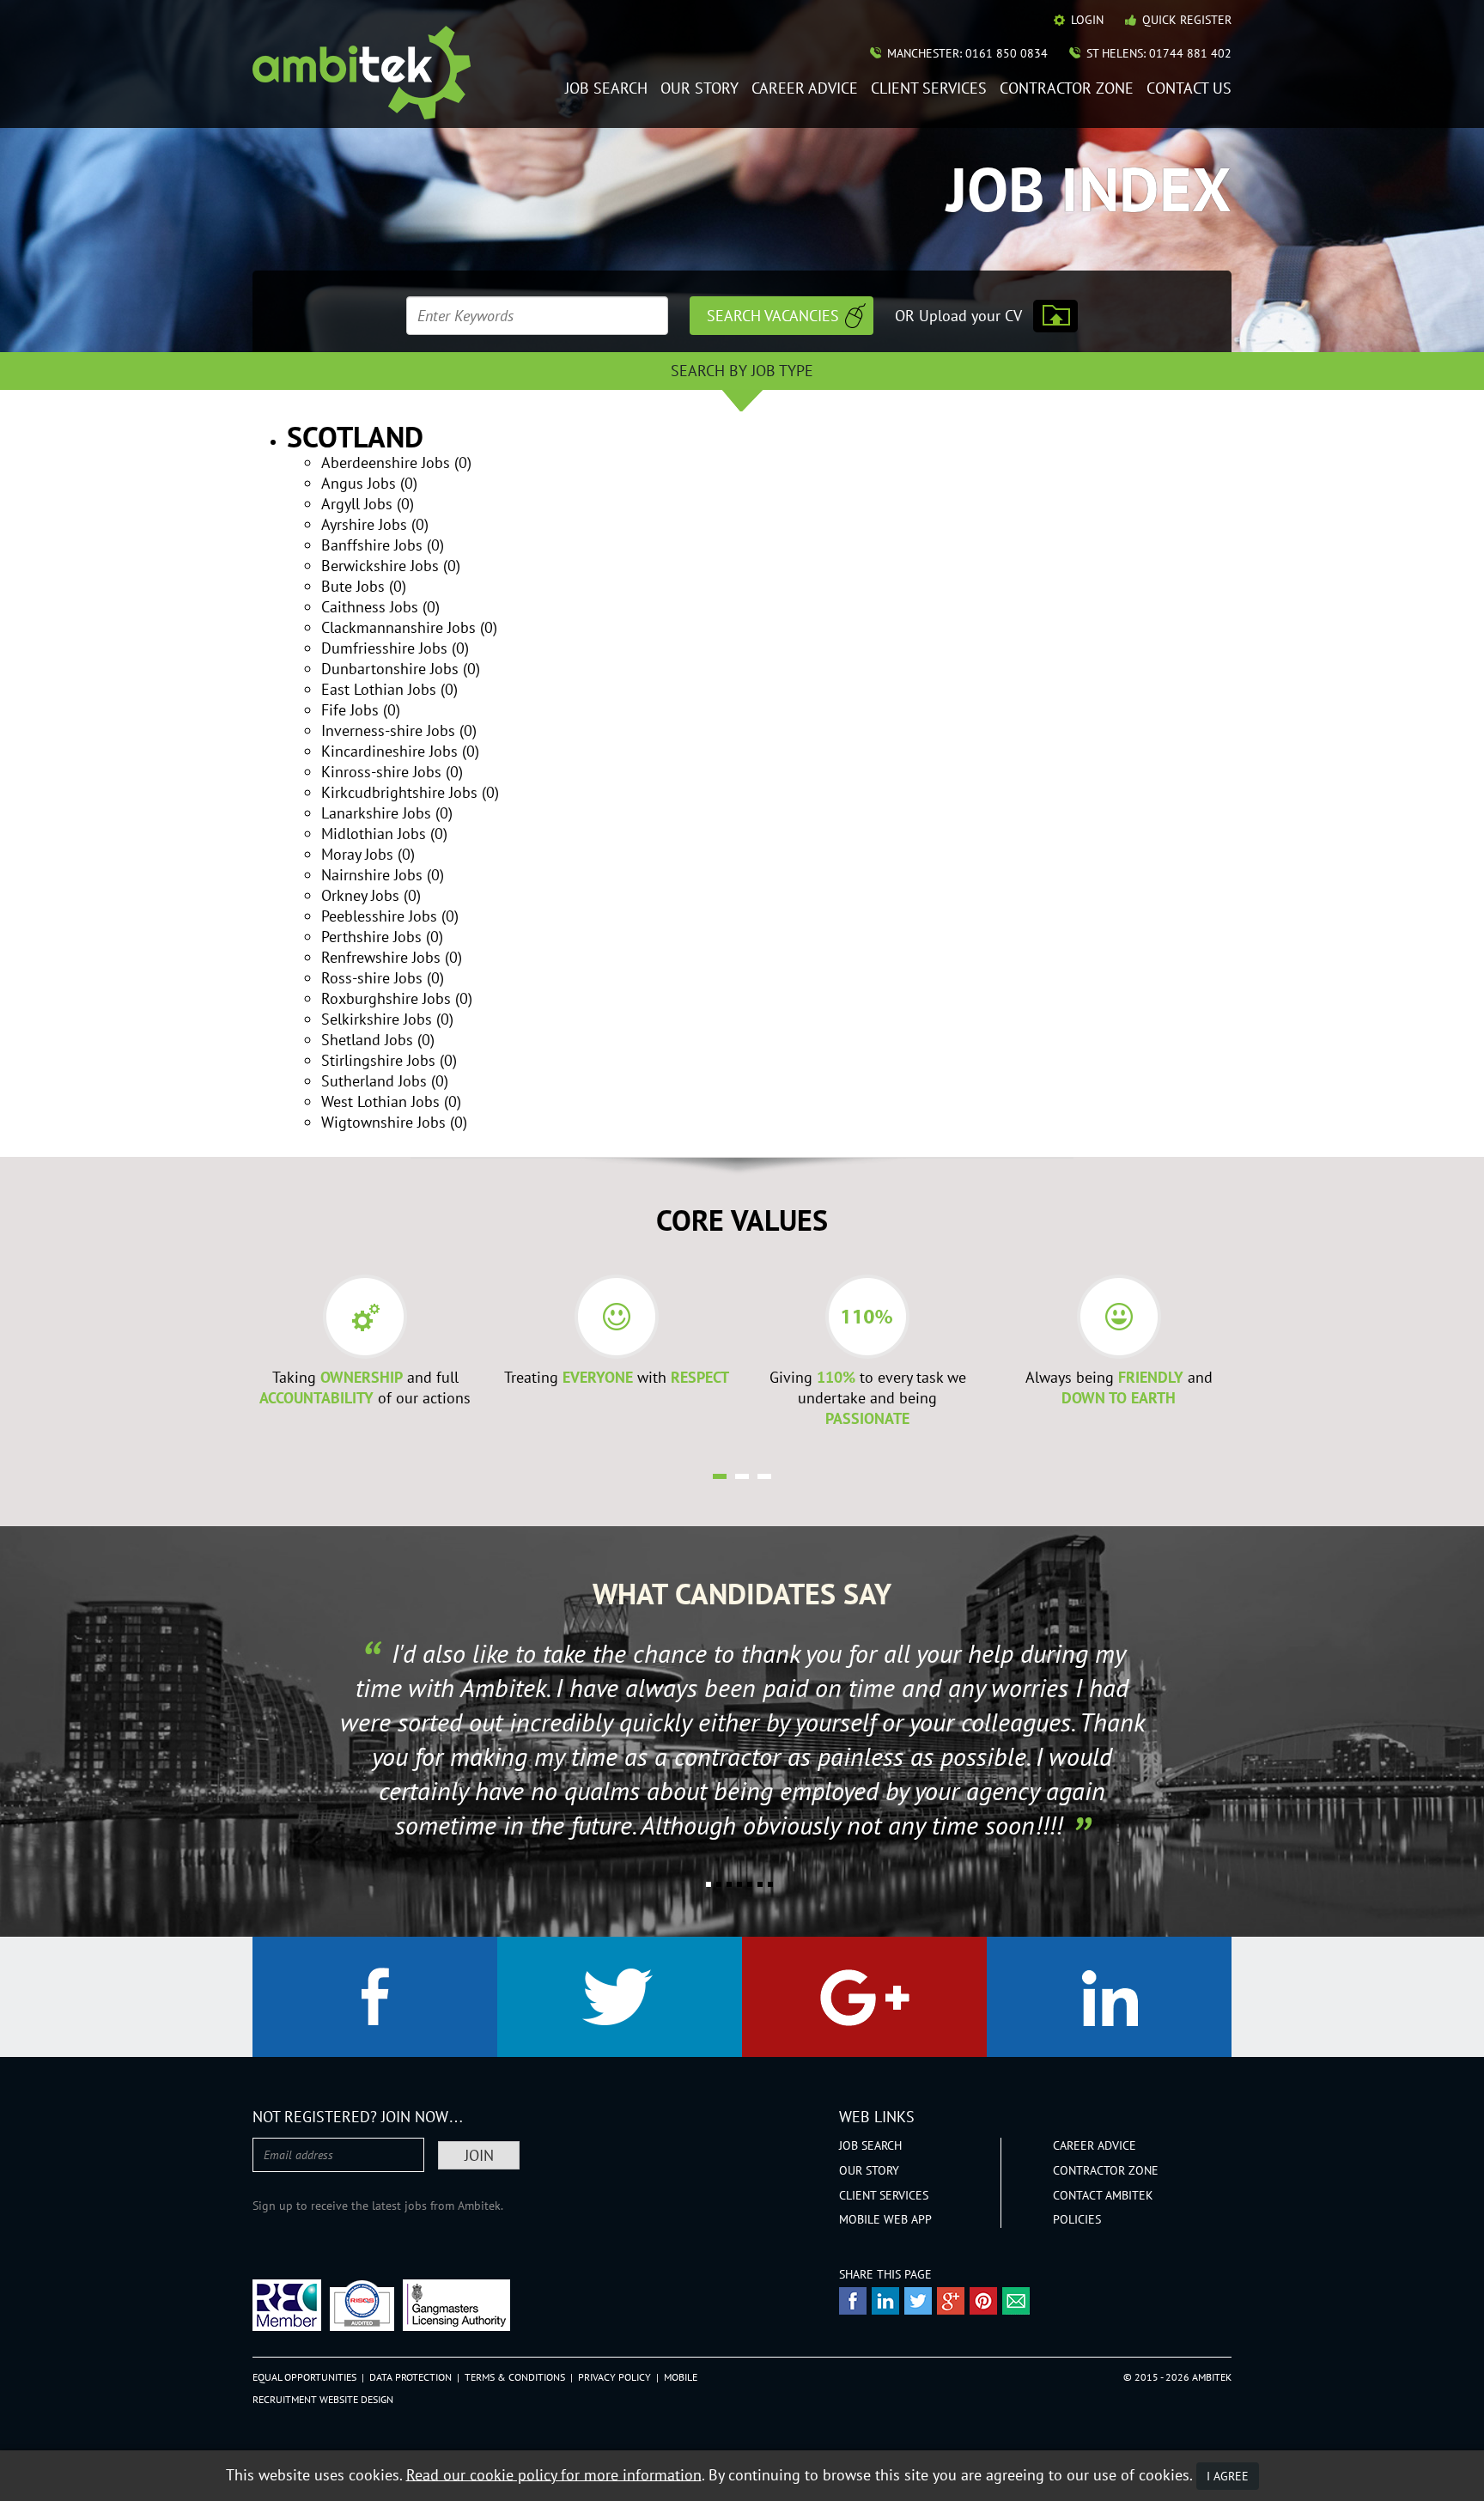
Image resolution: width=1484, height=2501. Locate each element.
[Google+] (864, 1997)
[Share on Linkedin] (885, 2301)
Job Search (606, 89)
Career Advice (805, 89)
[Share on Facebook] (853, 2301)
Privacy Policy (614, 2377)
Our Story (699, 89)
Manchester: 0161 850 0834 (967, 53)
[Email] (1016, 2301)
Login (1087, 20)
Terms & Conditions (515, 2377)
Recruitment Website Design (323, 2399)
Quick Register (1187, 20)
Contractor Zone (1067, 89)
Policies (1077, 2219)
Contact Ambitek (1103, 2195)
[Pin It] (983, 2301)
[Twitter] (620, 1997)
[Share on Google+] (951, 2301)
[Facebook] (375, 1997)
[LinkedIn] (1109, 1997)
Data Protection (411, 2377)
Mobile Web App (885, 2219)
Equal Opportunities (304, 2377)
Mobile (681, 2377)
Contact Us (1189, 89)
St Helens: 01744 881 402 (1159, 53)
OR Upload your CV (958, 316)
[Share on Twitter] (918, 2301)
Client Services (929, 89)
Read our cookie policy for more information (554, 2474)
